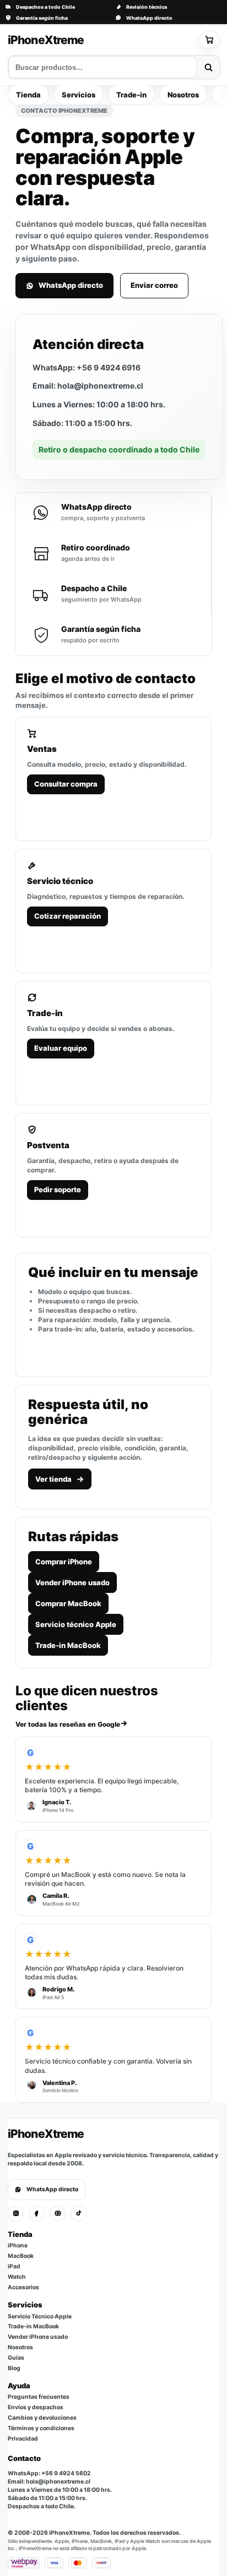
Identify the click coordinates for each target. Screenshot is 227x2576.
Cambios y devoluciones (42, 2418)
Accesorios (23, 2287)
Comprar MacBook (68, 1603)
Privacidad (23, 2439)
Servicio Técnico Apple (40, 2316)
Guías (16, 2358)
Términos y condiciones (41, 2428)
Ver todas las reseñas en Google (68, 1724)
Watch (17, 2277)
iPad (14, 2266)
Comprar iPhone (64, 1562)
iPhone (18, 2245)
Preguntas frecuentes (39, 2397)
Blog (14, 2368)
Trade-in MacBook (68, 1645)
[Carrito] (209, 40)
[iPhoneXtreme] (100, 40)
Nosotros (183, 95)
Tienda (28, 95)
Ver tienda (53, 1479)
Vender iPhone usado (72, 1582)
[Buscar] (208, 67)
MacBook (21, 2256)
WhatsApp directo (149, 18)
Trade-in (131, 95)
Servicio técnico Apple (76, 1624)
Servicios (79, 95)
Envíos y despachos (36, 2407)
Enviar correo (154, 285)
